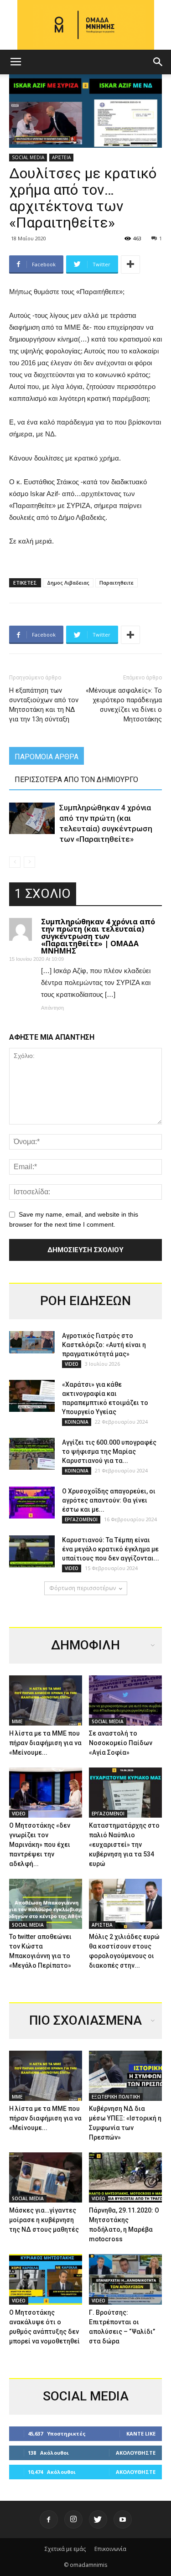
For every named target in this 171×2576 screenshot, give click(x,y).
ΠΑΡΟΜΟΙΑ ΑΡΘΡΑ (47, 757)
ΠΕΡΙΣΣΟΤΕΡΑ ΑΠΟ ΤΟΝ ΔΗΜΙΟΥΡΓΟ (76, 780)
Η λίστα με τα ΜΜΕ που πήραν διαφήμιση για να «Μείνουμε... (45, 1743)
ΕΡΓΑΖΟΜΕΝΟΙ (81, 1519)
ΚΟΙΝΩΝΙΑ (77, 1422)
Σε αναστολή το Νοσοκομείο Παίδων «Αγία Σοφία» (121, 1743)
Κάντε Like (141, 2433)
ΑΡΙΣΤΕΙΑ (61, 157)
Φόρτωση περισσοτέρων (83, 1588)
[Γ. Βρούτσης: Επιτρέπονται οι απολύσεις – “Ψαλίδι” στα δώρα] (125, 2279)
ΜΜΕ (17, 1721)
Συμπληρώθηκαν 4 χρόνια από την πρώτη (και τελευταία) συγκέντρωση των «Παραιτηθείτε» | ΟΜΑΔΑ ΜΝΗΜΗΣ (98, 936)
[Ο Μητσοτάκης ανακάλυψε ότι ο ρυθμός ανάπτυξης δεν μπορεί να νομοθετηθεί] (46, 2279)
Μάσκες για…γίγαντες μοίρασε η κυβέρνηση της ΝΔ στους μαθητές (44, 2220)
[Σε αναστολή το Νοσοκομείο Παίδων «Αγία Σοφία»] (125, 1700)
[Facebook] (49, 2519)
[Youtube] (123, 2519)
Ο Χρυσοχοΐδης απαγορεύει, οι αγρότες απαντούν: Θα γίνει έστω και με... (109, 1500)
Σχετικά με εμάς (65, 2549)
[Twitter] (98, 2519)
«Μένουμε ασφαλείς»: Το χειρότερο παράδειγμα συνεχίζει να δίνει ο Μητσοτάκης (124, 705)
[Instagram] (73, 2519)
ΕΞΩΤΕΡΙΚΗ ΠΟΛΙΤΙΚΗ (116, 2097)
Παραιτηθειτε (117, 583)
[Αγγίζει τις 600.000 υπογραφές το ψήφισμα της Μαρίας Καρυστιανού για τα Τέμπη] (32, 1454)
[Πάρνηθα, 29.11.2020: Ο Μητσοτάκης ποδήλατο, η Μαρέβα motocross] (125, 2177)
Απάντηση (52, 1008)
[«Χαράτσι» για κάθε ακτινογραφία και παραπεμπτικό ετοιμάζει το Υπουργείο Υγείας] (32, 1396)
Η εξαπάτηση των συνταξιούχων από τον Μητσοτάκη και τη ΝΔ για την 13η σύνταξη (44, 705)
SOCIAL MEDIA (28, 157)
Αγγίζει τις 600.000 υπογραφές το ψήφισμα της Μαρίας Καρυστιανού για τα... (109, 1451)
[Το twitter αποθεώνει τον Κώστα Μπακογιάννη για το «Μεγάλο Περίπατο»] (46, 1904)
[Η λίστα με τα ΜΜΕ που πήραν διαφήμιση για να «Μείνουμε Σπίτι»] (46, 1700)
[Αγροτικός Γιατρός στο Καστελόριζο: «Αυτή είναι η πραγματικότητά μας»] (32, 1342)
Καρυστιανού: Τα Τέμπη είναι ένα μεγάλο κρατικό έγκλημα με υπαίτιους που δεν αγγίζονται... (111, 1549)
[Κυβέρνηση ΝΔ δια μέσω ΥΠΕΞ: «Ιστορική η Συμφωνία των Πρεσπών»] (125, 2076)
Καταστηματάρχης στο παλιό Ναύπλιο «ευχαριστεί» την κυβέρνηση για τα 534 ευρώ (124, 1845)
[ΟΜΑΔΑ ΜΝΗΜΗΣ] (85, 25)
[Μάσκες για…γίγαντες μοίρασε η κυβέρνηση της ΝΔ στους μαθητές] (46, 2177)
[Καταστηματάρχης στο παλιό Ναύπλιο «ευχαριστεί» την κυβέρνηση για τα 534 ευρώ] (125, 1793)
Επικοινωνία (110, 2549)
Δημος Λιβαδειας (68, 583)
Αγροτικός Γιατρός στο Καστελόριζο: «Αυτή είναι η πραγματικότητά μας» (104, 1345)
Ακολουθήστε (136, 2453)
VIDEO (72, 1364)
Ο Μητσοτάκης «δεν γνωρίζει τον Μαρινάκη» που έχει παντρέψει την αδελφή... (40, 1845)
